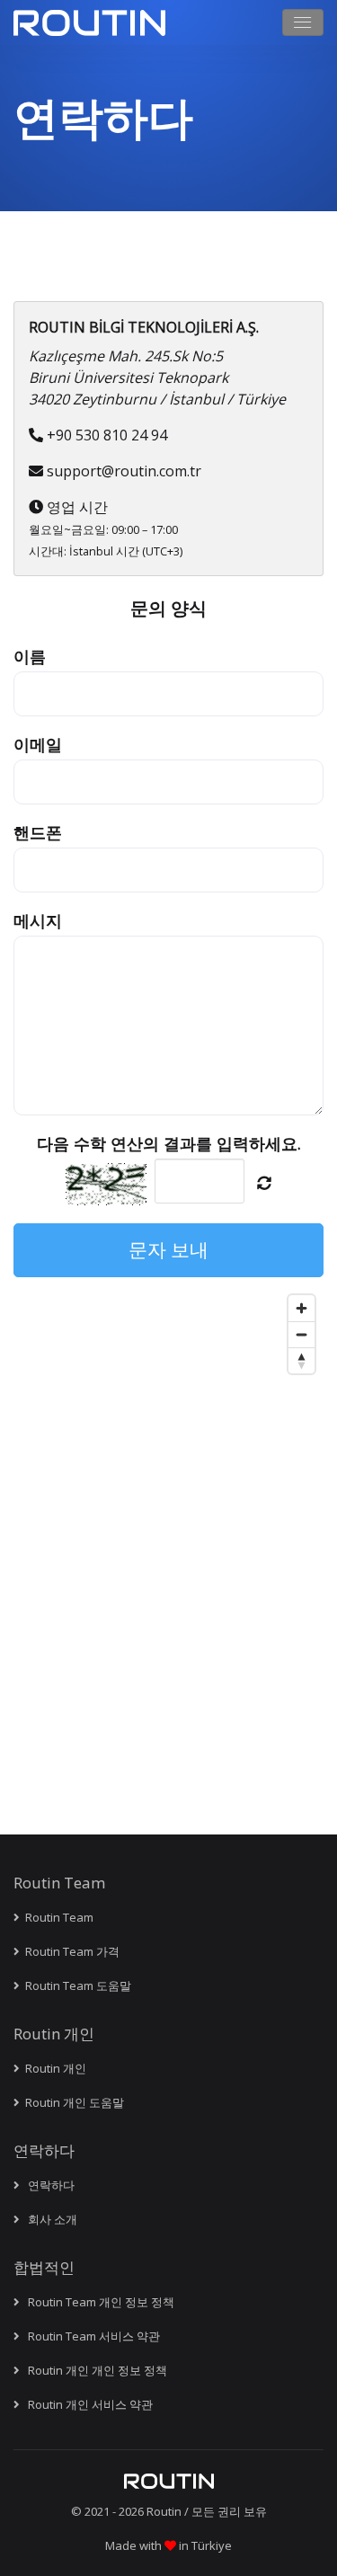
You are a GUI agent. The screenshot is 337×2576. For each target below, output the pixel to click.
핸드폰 (38, 832)
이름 (30, 656)
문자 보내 (168, 1249)
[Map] (168, 1511)
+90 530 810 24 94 (107, 435)
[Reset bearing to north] (302, 1360)
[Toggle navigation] (303, 22)
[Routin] (169, 2481)
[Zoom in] (302, 1308)
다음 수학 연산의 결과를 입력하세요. (169, 1143)
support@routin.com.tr (124, 471)
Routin (164, 2511)
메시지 (38, 920)
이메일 (38, 744)
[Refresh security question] (264, 1183)
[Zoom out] (302, 1334)
